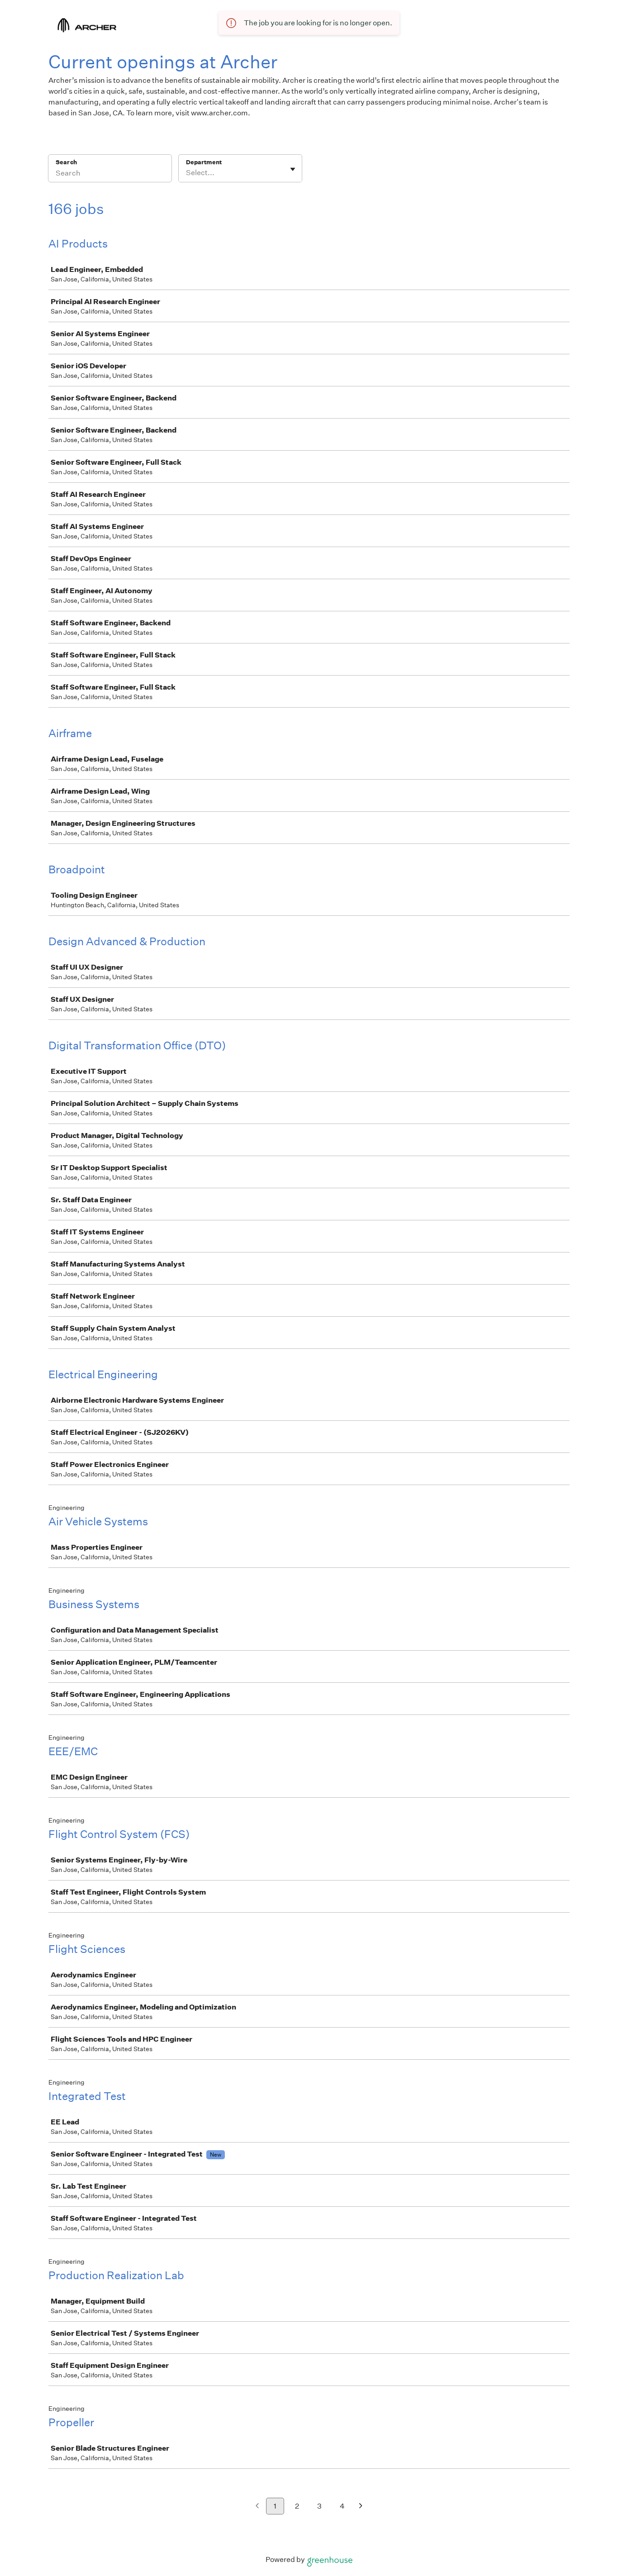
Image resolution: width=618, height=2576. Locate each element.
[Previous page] (257, 2507)
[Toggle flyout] (293, 169)
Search (66, 162)
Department (204, 162)
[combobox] (187, 173)
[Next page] (361, 2507)
